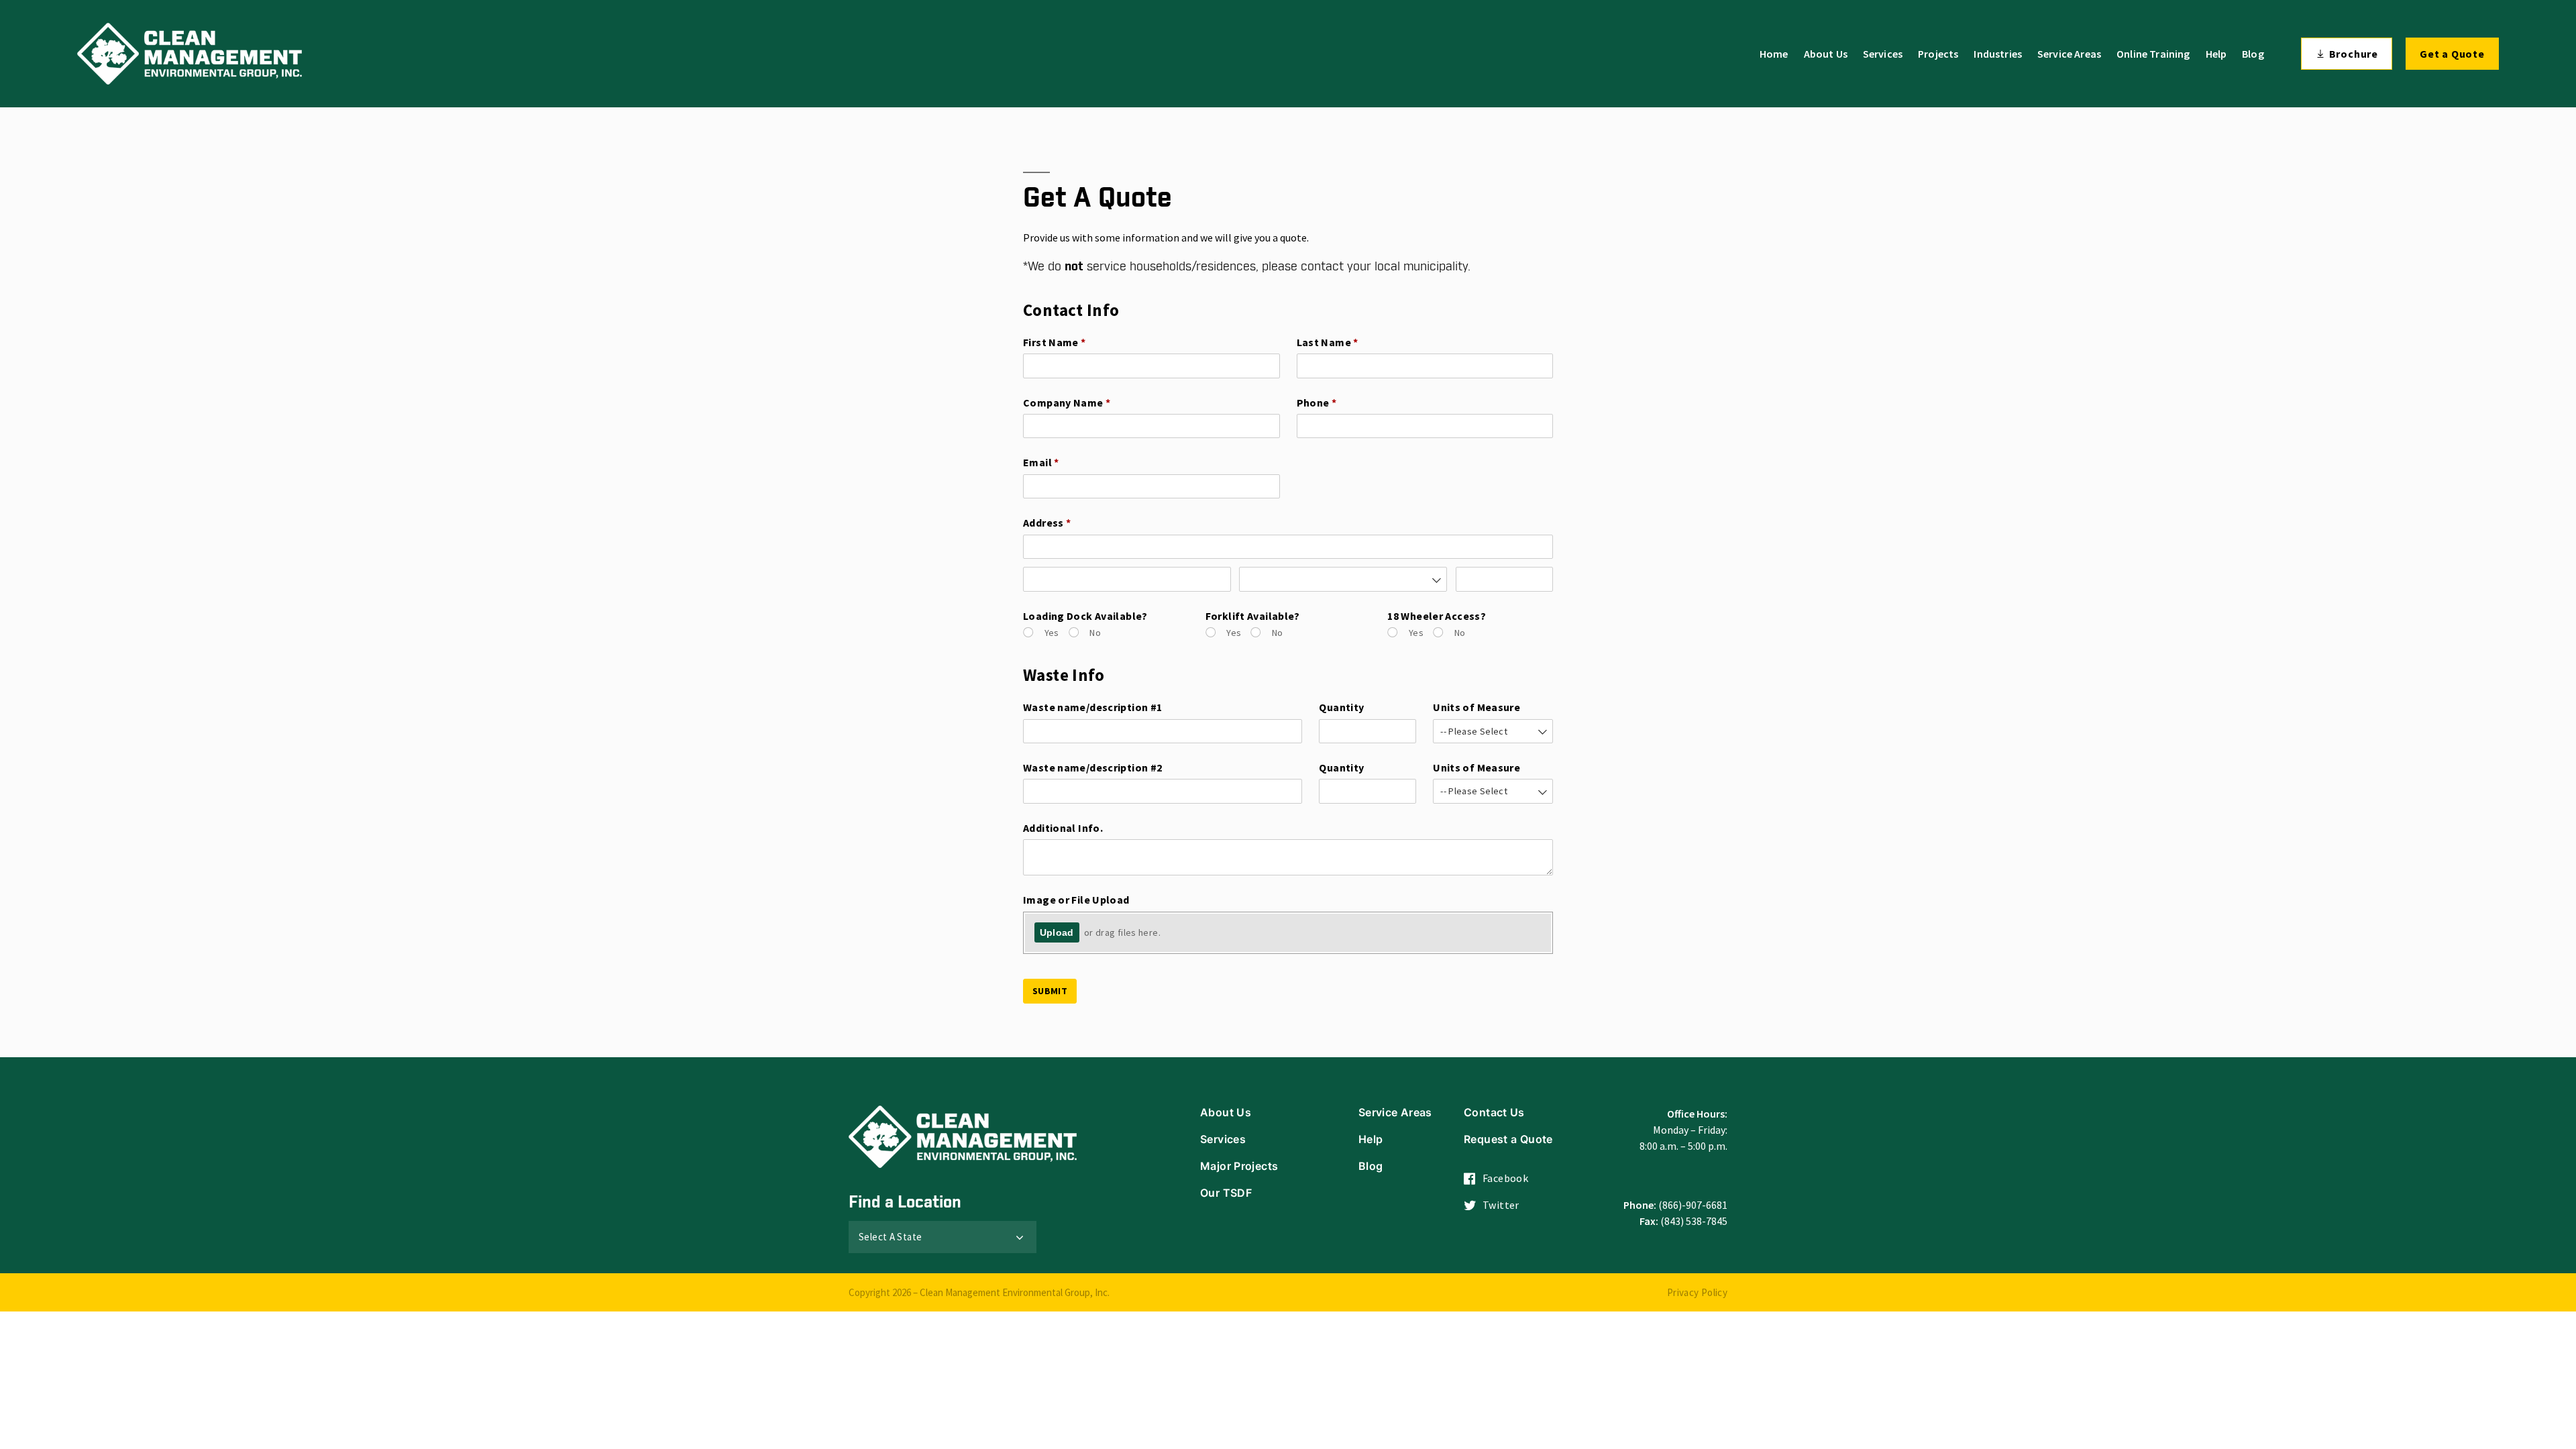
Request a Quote (1508, 1139)
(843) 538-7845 (1694, 1221)
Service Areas (2069, 54)
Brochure (2354, 54)
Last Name (1350, 342)
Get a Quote (2452, 54)
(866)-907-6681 (1693, 1205)
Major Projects (1239, 1166)
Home (1774, 54)
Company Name (1089, 402)
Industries (1998, 54)
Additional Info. (1063, 828)
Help (2216, 54)
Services (1883, 54)
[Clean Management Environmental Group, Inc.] (190, 54)
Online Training (2153, 54)
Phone (1339, 402)
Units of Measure (1477, 707)
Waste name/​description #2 (1092, 767)
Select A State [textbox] (890, 1237)
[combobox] (1343, 579)
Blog (2253, 54)
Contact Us (1494, 1112)
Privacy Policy (1697, 1292)
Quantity (1341, 707)
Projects (1938, 54)
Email (1063, 462)
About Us (1826, 54)
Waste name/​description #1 (1092, 707)
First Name (1077, 342)
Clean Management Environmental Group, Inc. (1015, 1292)
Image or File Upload (1076, 900)
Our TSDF (1226, 1193)
